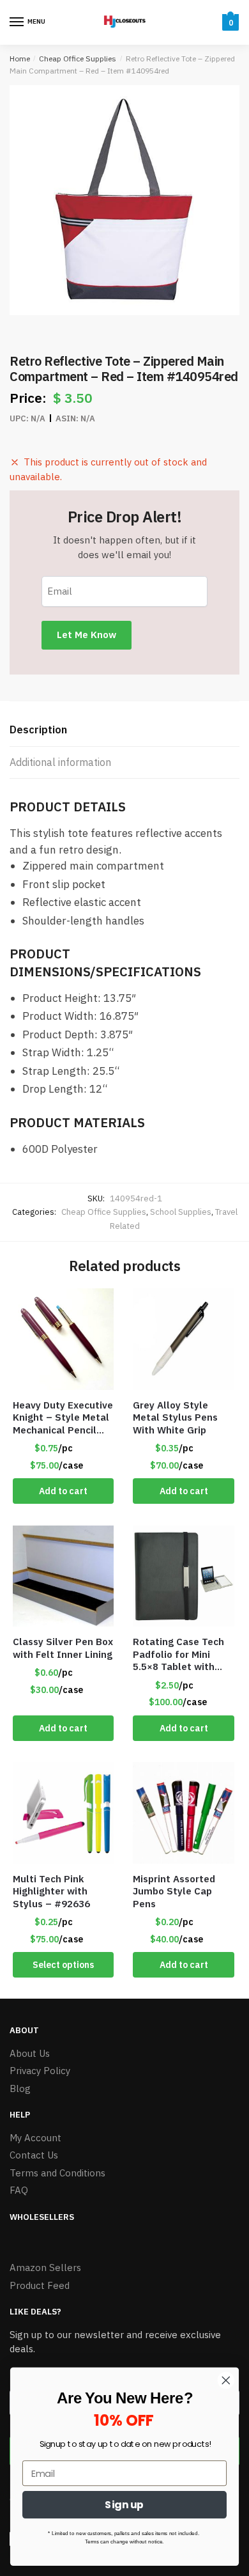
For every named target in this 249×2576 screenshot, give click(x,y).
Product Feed (40, 2285)
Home (20, 59)
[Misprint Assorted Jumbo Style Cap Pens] (183, 1813)
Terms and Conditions (57, 2173)
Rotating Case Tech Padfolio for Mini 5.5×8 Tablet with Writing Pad (178, 1654)
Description (38, 730)
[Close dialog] (226, 2380)
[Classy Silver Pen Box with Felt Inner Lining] (63, 1576)
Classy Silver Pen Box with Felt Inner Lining (63, 1648)
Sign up (124, 2504)
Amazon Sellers (45, 2268)
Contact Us (34, 2155)
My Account (35, 2138)
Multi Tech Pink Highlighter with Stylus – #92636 (51, 1891)
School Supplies (181, 1212)
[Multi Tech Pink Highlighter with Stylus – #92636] (63, 1813)
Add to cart (63, 1491)
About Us (30, 2053)
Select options (63, 1965)
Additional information (60, 762)
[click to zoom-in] (124, 200)
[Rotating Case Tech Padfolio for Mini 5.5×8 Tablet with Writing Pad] (183, 1576)
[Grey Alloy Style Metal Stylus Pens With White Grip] (183, 1339)
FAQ (19, 2190)
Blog (20, 2088)
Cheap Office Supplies (78, 59)
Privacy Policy (40, 2071)
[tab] (124, 730)
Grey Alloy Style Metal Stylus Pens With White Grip (175, 1417)
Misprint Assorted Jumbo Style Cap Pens (174, 1891)
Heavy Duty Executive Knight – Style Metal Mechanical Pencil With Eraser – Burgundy (63, 1418)
